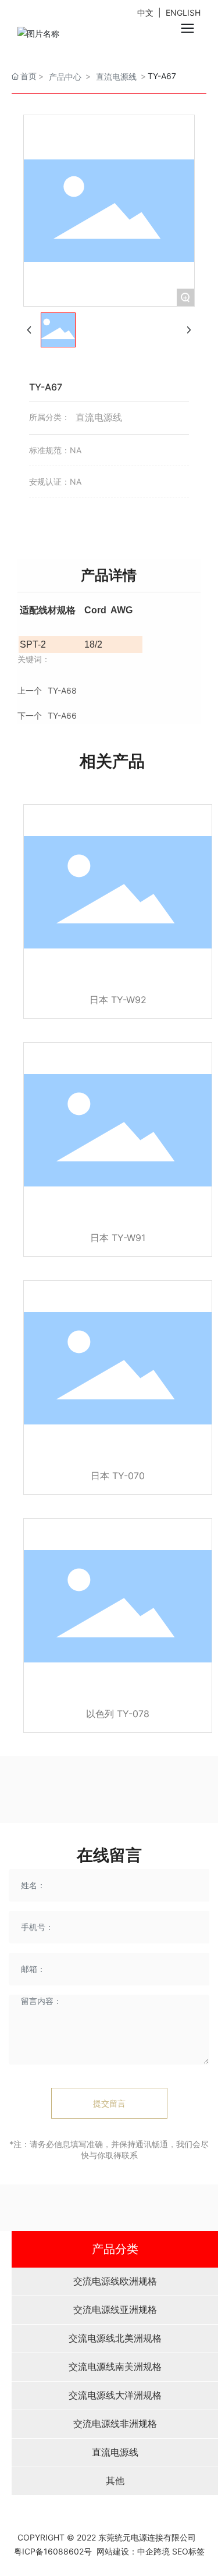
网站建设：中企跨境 (132, 2551)
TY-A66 (62, 715)
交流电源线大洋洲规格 (115, 2395)
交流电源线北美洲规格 (115, 2338)
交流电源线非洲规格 (115, 2424)
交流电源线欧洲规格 (115, 2281)
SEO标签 (188, 2551)
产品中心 (65, 77)
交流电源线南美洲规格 (115, 2367)
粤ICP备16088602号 (53, 2551)
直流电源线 (115, 2452)
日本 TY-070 (118, 1476)
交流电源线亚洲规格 (115, 2310)
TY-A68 (62, 690)
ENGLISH (183, 13)
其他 (115, 2481)
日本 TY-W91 (118, 1238)
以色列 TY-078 (118, 1714)
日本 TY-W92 (118, 1000)
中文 (146, 13)
